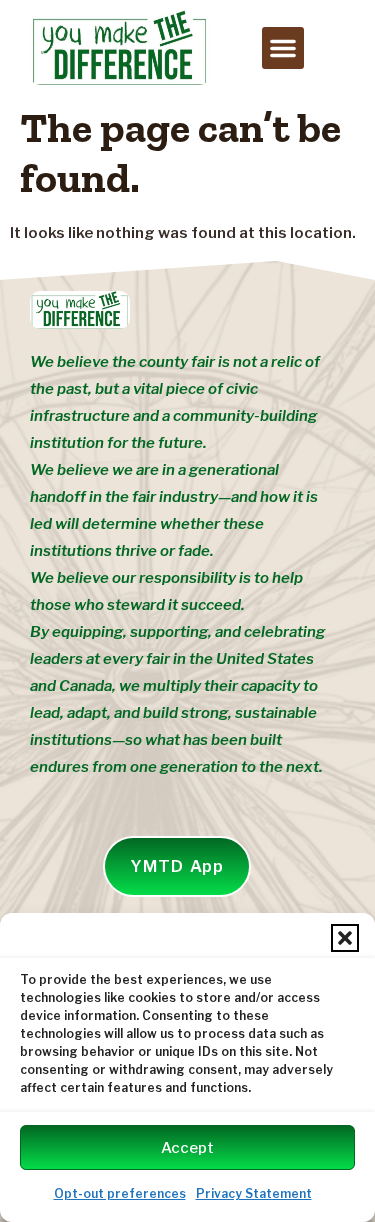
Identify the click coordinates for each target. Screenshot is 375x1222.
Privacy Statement (254, 1193)
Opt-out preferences (120, 1193)
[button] (345, 938)
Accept (187, 1148)
